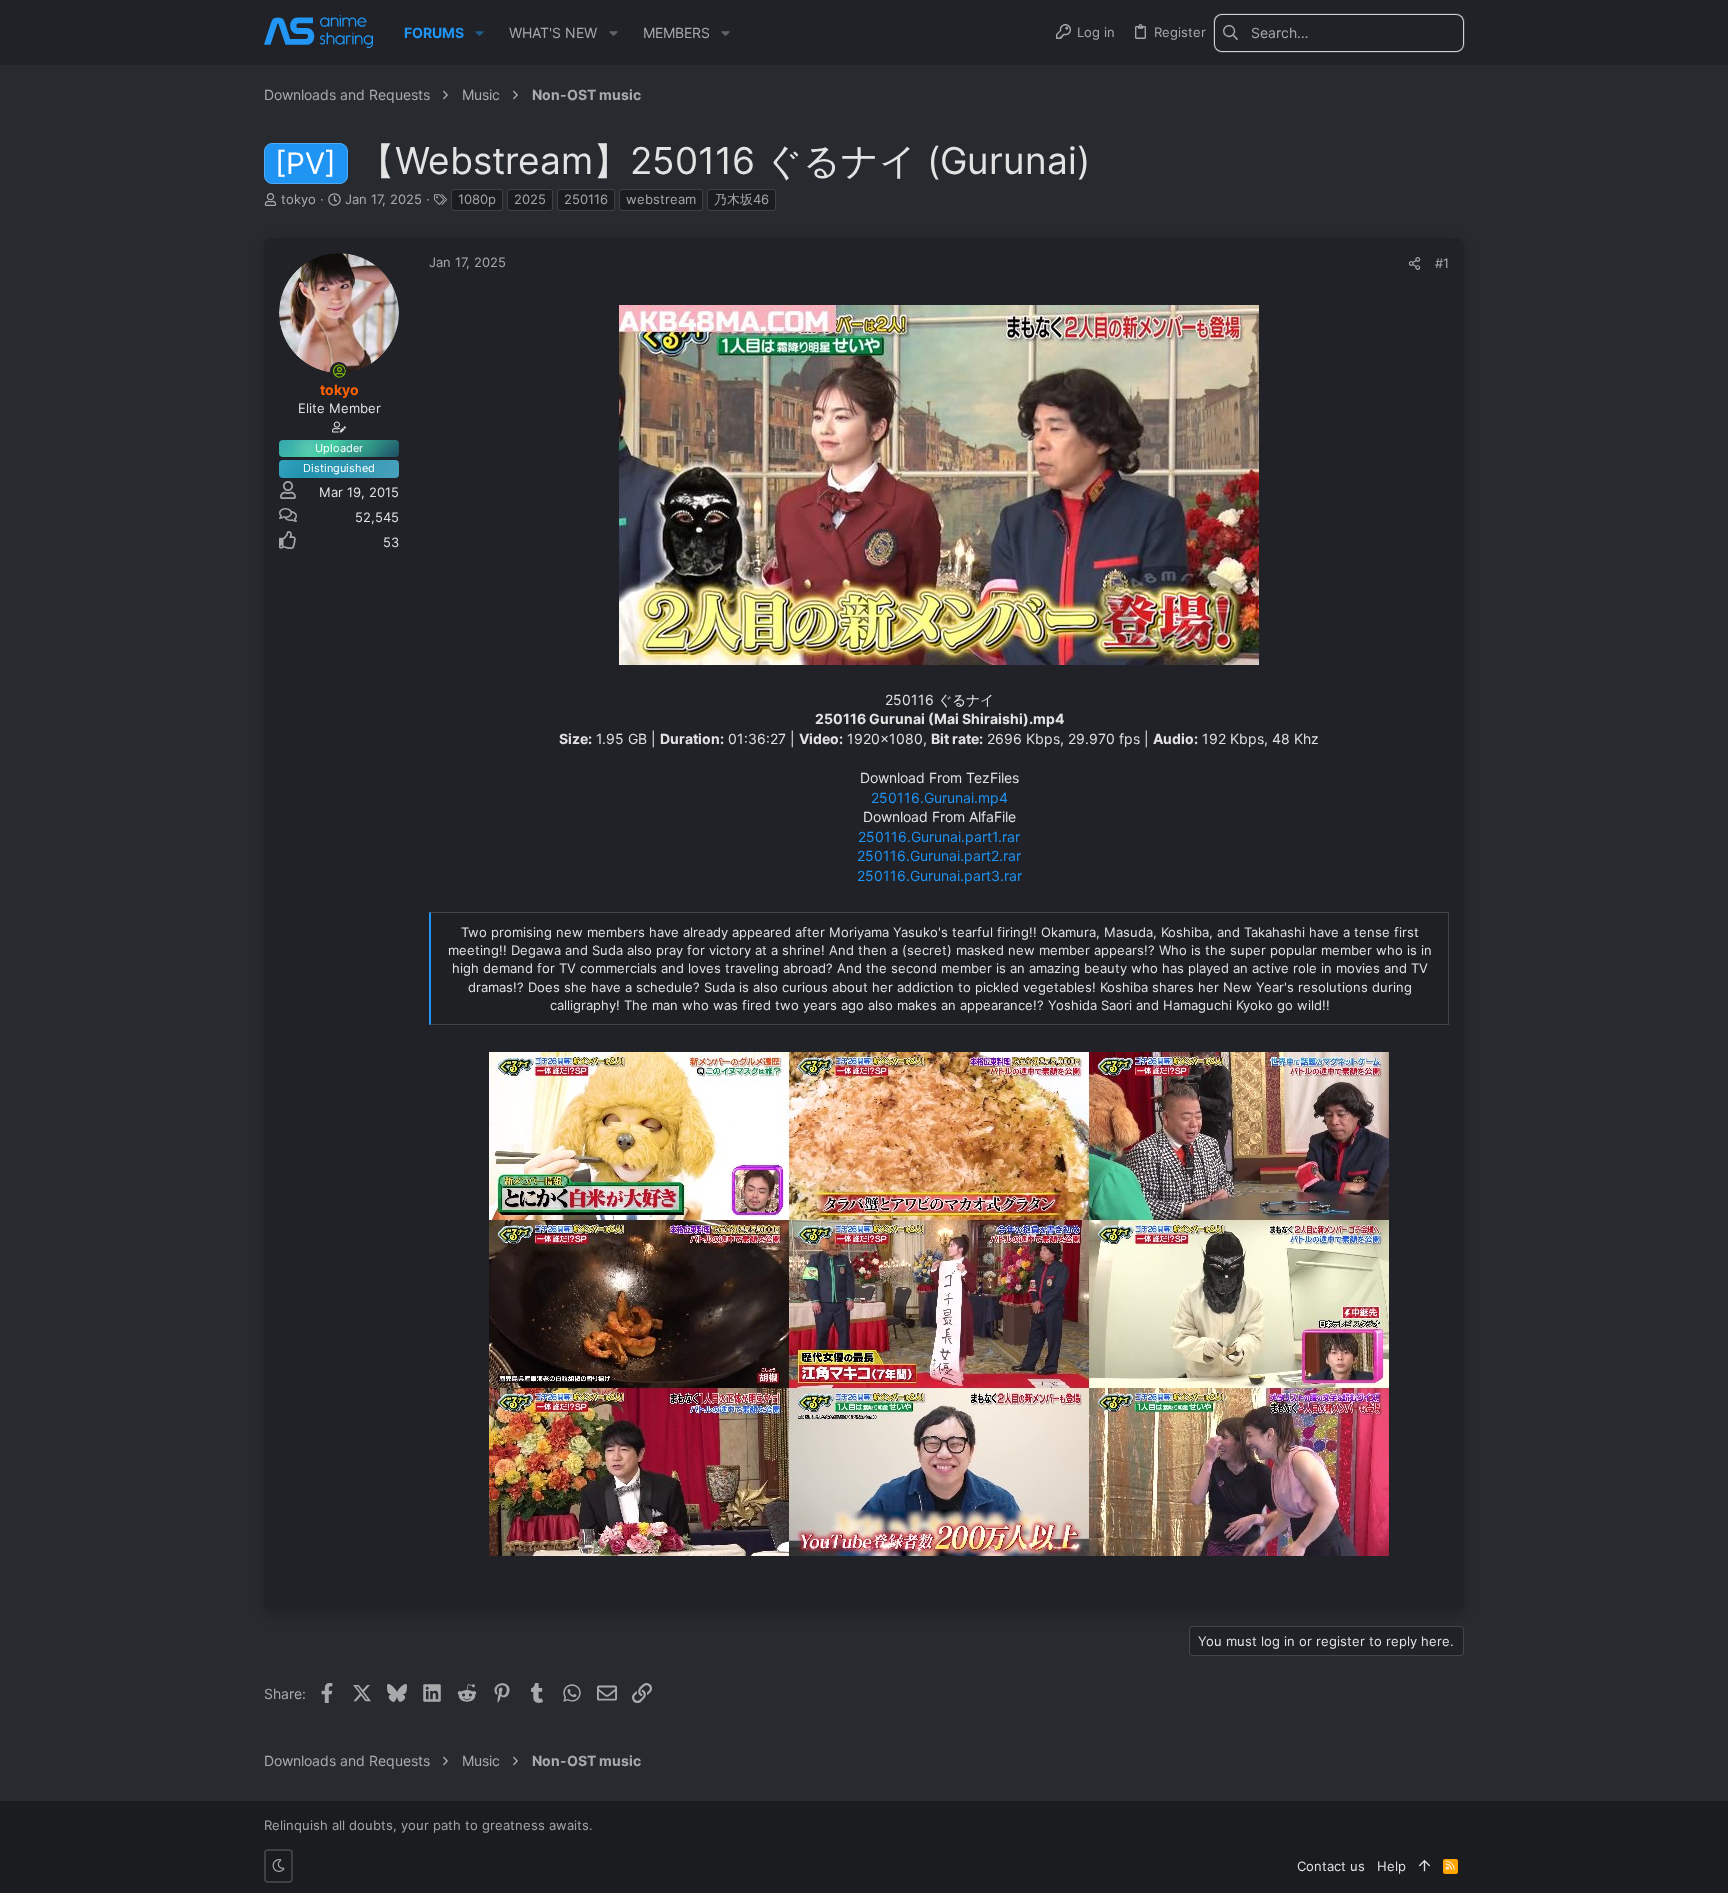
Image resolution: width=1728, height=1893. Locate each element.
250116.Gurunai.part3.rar (939, 875)
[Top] (1424, 1866)
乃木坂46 (741, 199)
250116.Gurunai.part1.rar (939, 836)
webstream (661, 199)
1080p (477, 199)
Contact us (1331, 1866)
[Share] (1414, 263)
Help (1391, 1866)
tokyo (298, 199)
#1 (1442, 263)
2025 (530, 199)
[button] (479, 33)
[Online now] (339, 371)
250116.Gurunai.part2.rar (939, 855)
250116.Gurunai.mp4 (939, 797)
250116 (586, 199)
